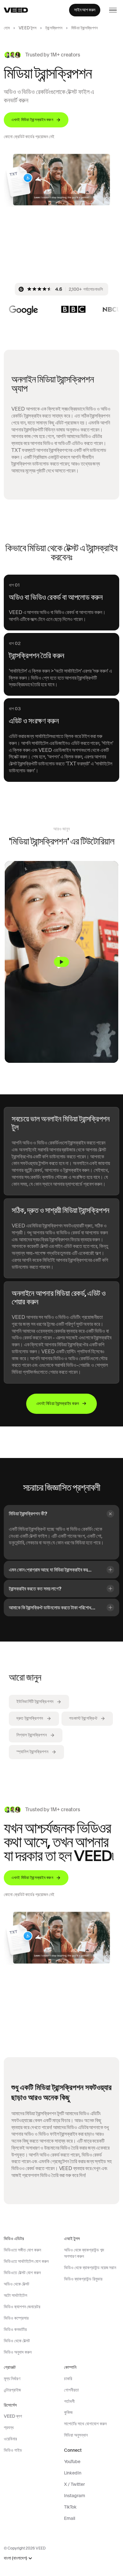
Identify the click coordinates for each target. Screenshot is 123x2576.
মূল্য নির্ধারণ (12, 2379)
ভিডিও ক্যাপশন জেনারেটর (22, 2307)
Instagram (75, 2496)
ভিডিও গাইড (13, 2450)
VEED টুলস (28, 28)
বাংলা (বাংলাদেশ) (15, 2558)
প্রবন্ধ (9, 2427)
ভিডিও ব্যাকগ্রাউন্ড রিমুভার (83, 2279)
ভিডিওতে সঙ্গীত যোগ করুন (22, 2250)
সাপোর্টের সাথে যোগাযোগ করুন (85, 2424)
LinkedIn (73, 2473)
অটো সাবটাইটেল (15, 2295)
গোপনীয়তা (71, 2390)
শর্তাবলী (69, 2401)
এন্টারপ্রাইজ (12, 2390)
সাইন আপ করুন (85, 10)
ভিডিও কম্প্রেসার (16, 2318)
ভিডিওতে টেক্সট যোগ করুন (22, 2273)
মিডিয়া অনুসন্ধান (76, 2435)
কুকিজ (68, 2412)
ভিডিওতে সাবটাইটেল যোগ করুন (26, 2261)
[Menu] (113, 10)
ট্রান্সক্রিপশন (54, 28)
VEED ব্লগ (13, 2416)
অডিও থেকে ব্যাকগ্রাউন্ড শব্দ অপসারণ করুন (84, 2253)
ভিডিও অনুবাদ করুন (18, 2352)
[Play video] (61, 962)
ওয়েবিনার (10, 2439)
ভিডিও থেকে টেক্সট (17, 2341)
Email (70, 2518)
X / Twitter (74, 2484)
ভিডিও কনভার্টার (15, 2329)
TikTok (70, 2507)
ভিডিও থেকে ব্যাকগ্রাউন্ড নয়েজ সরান (90, 2268)
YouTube (72, 2462)
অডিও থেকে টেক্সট (17, 2284)
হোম (7, 28)
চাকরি (68, 2379)
